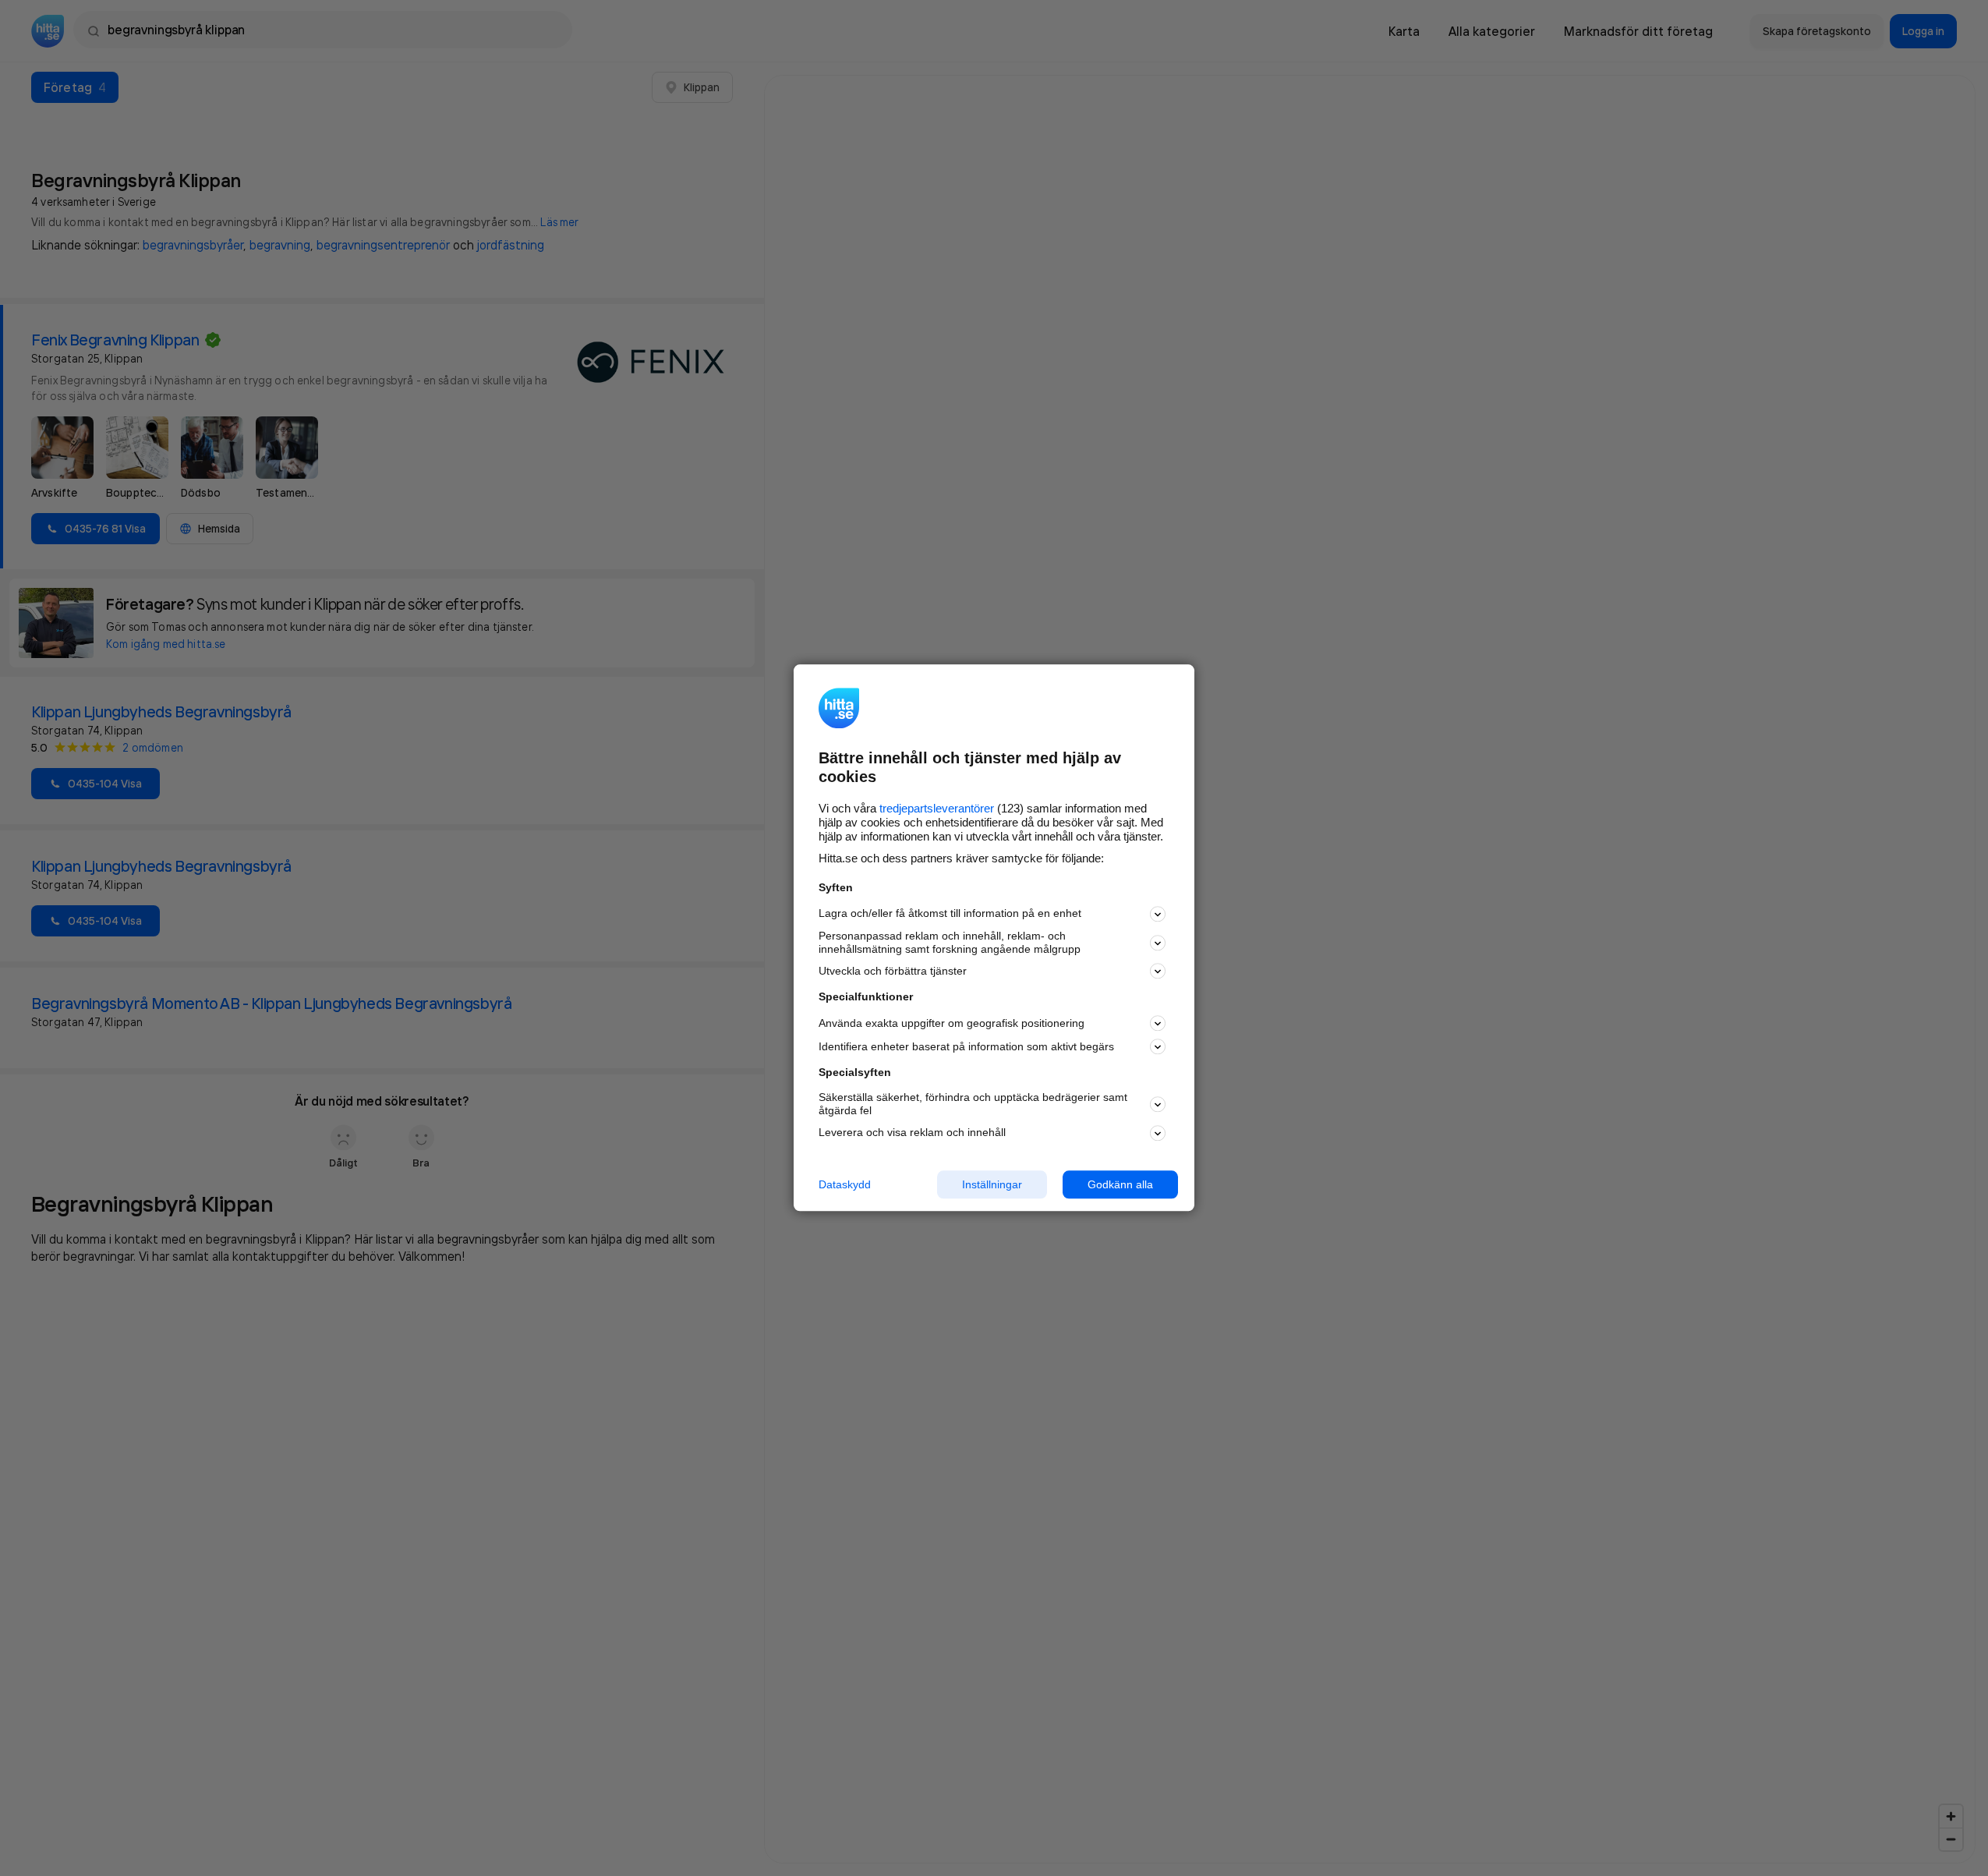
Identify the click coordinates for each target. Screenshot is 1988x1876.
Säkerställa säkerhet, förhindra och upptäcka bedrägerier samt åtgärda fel (973, 1104)
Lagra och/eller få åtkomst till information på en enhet (950, 914)
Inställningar (992, 1184)
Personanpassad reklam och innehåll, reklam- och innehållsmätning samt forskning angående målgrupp (950, 942)
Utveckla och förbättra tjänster (893, 971)
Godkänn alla (1120, 1184)
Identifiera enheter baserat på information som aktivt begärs (966, 1046)
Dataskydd (845, 1184)
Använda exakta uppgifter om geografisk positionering (952, 1023)
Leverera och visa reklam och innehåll (912, 1132)
